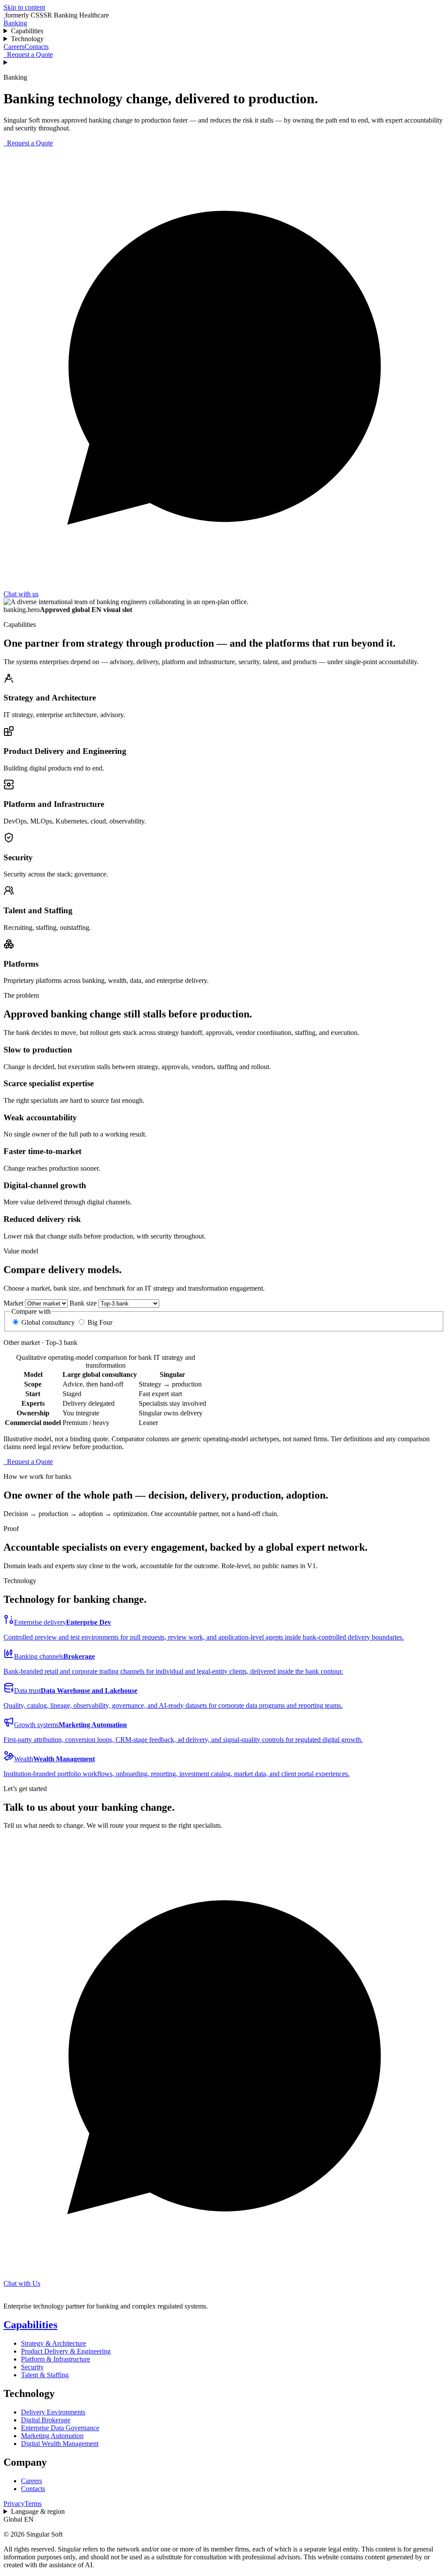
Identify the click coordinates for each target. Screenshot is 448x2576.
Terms (33, 2504)
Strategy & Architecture (54, 2343)
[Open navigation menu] (224, 63)
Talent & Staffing (45, 2375)
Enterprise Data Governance (60, 2428)
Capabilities (27, 31)
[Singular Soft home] (4, 15)
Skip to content (24, 7)
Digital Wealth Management (60, 2444)
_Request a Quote (28, 55)
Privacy (14, 2504)
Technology (27, 39)
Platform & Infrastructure (56, 2359)
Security (32, 2367)
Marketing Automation (52, 2436)
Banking (15, 23)
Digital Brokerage (46, 2420)
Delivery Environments (53, 2412)
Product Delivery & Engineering (66, 2351)
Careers (14, 47)
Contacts (37, 47)
